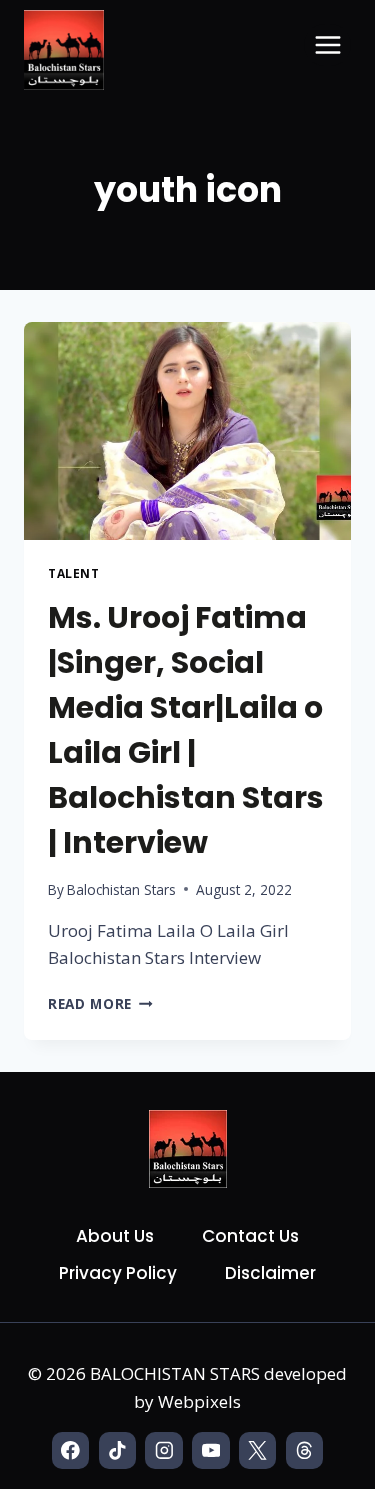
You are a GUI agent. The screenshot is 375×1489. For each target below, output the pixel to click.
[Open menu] (327, 44)
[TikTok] (117, 1450)
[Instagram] (163, 1450)
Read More (100, 1003)
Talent (74, 573)
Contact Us (250, 1236)
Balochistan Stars (121, 889)
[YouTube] (210, 1450)
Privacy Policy (118, 1273)
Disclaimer (270, 1273)
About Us (115, 1236)
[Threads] (304, 1450)
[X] (257, 1450)
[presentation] (187, 431)
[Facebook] (70, 1450)
